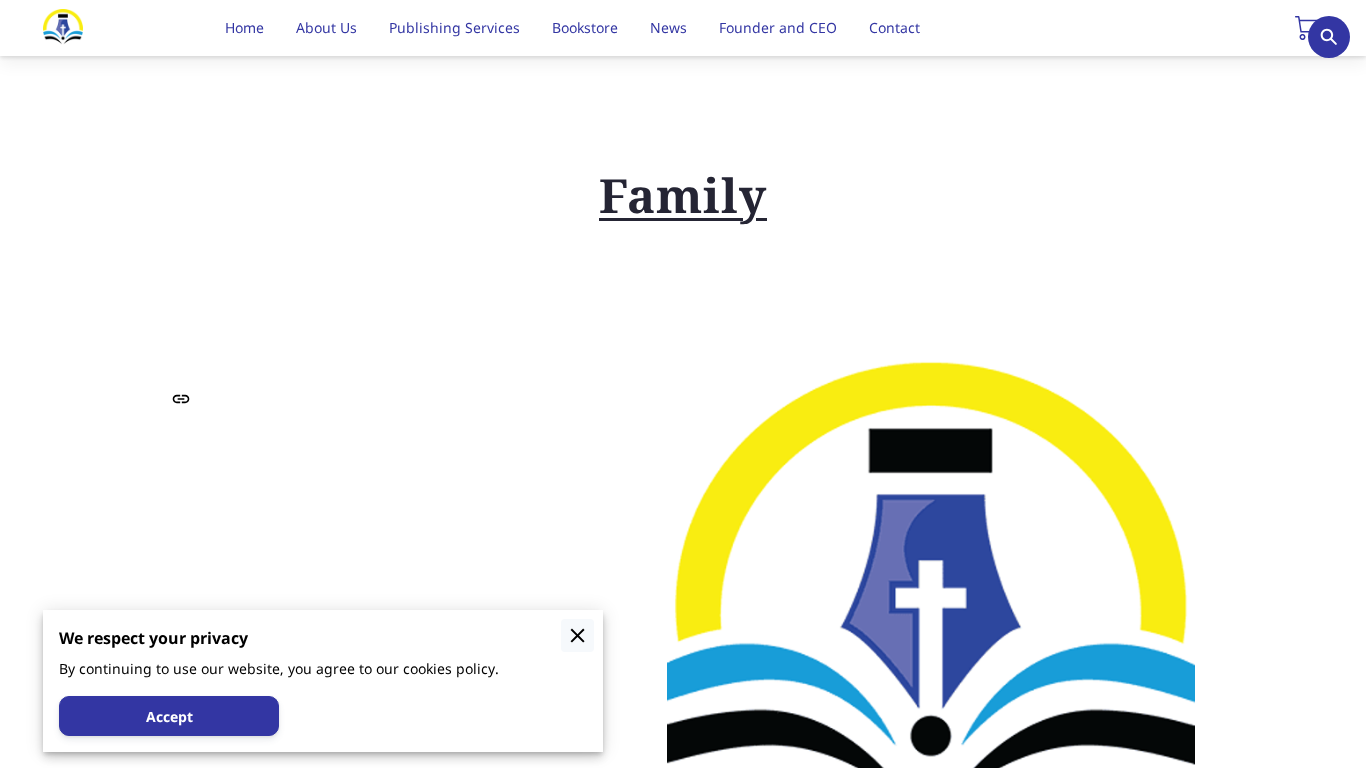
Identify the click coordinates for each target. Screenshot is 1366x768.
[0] (1307, 28)
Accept (169, 716)
